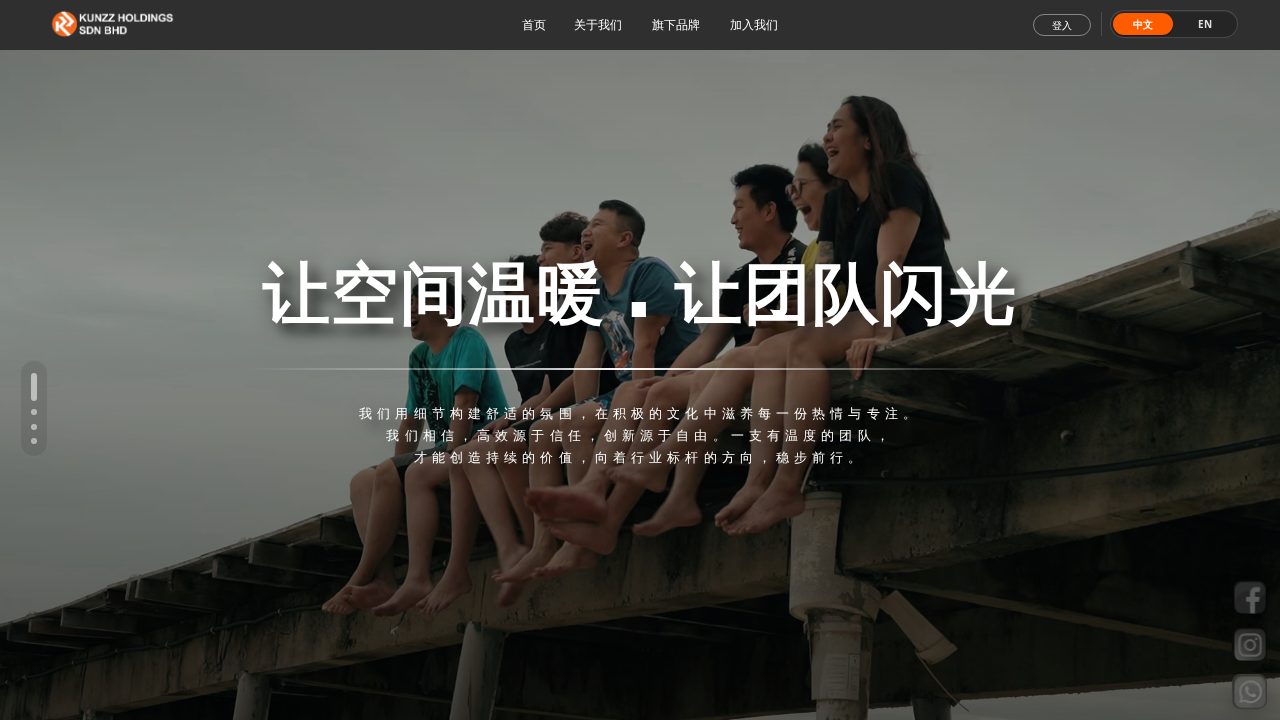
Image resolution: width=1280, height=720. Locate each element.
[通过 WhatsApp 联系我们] (1249, 689)
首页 (534, 24)
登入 (1062, 25)
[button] (34, 387)
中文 (1143, 24)
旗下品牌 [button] (676, 24)
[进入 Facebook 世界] (1249, 598)
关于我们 (598, 24)
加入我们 (754, 24)
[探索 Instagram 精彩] (1249, 644)
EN (1205, 24)
